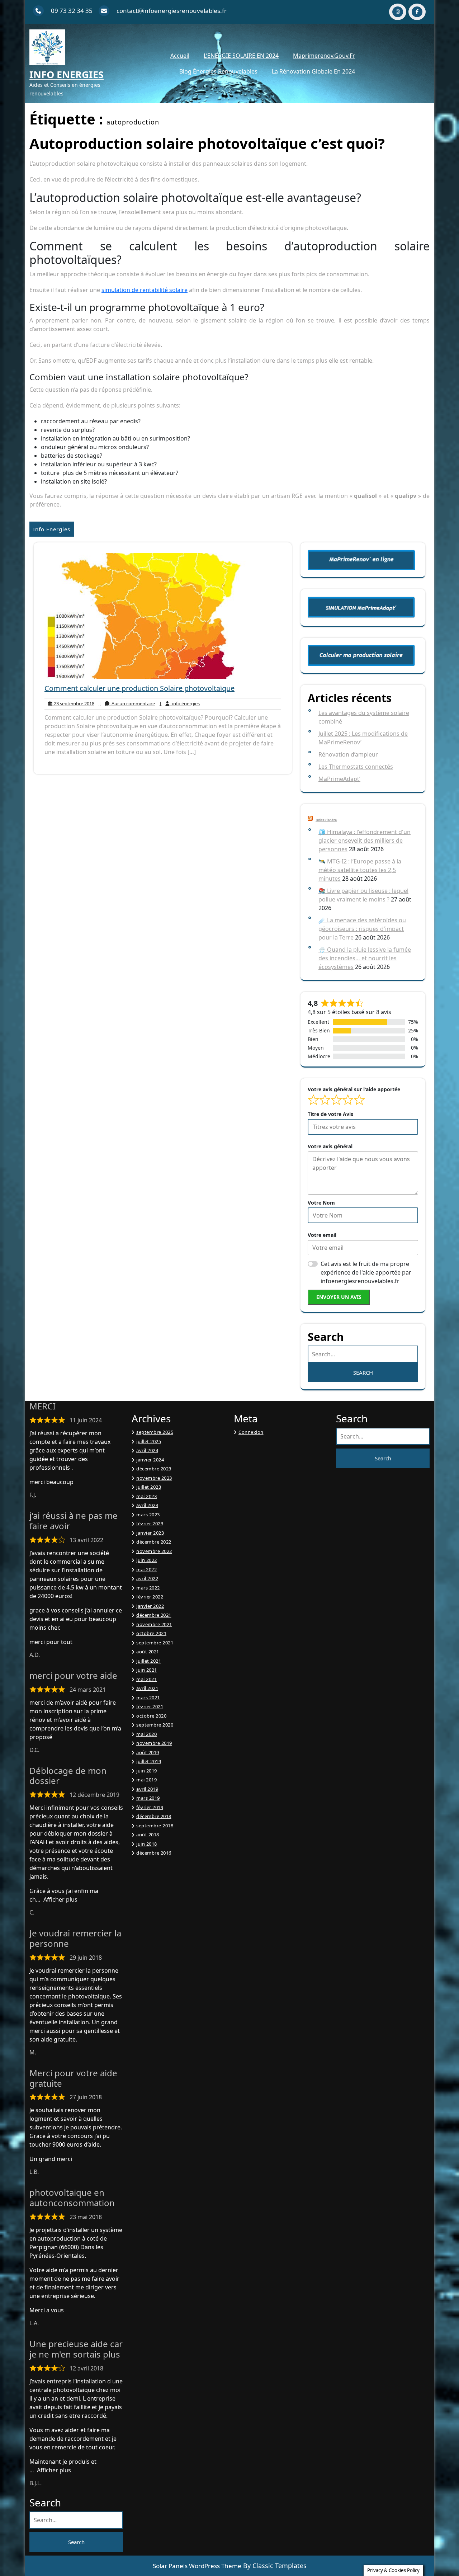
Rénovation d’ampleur (348, 754)
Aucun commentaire (127, 704)
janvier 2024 (150, 1460)
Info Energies (67, 75)
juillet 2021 (149, 1661)
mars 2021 (148, 1697)
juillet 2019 (149, 1761)
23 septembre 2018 (73, 704)
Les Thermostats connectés (356, 767)
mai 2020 (146, 1734)
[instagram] (398, 12)
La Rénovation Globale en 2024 (313, 71)
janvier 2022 (150, 1606)
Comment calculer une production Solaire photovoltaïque (139, 688)
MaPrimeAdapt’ (339, 779)
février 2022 (150, 1597)
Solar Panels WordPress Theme (197, 2566)
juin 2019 (147, 1771)
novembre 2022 (154, 1551)
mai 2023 (146, 1496)
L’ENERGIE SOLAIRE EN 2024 (241, 56)
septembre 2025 (155, 1432)
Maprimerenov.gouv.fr (324, 56)
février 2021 (150, 1706)
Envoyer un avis (339, 1297)
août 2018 (148, 1835)
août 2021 (148, 1652)
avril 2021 (147, 1688)
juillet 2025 (149, 1441)
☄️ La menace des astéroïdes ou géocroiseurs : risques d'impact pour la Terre (362, 929)
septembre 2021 (155, 1643)
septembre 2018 (155, 1826)
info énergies (179, 704)
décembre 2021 (154, 1615)
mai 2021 (146, 1679)
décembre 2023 (154, 1469)
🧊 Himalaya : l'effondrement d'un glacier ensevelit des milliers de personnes (365, 840)
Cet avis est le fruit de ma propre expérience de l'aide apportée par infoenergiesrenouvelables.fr (366, 1272)
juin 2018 (147, 1844)
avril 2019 (147, 1789)
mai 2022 (146, 1569)
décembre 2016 (154, 1853)
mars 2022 (148, 1588)
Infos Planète (326, 820)
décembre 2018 (154, 1816)
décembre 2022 (154, 1542)
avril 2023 (147, 1505)
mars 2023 (148, 1515)
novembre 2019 (154, 1743)
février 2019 (150, 1807)
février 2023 (150, 1524)
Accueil (180, 56)
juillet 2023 (149, 1487)
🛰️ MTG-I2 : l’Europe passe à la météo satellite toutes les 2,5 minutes (360, 870)
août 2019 (148, 1752)
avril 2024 (147, 1450)
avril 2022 (147, 1578)
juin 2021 (147, 1670)
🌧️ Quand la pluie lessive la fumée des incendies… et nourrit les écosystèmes (365, 958)
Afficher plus (60, 1899)
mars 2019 (148, 1798)
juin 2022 (147, 1560)
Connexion (251, 1432)
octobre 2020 (151, 1716)
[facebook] (417, 12)
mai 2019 (146, 1780)
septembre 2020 (155, 1725)
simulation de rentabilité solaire (145, 290)
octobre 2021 (151, 1633)
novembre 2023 (154, 1478)
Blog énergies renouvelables (218, 71)
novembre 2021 (154, 1624)
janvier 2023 (150, 1533)
